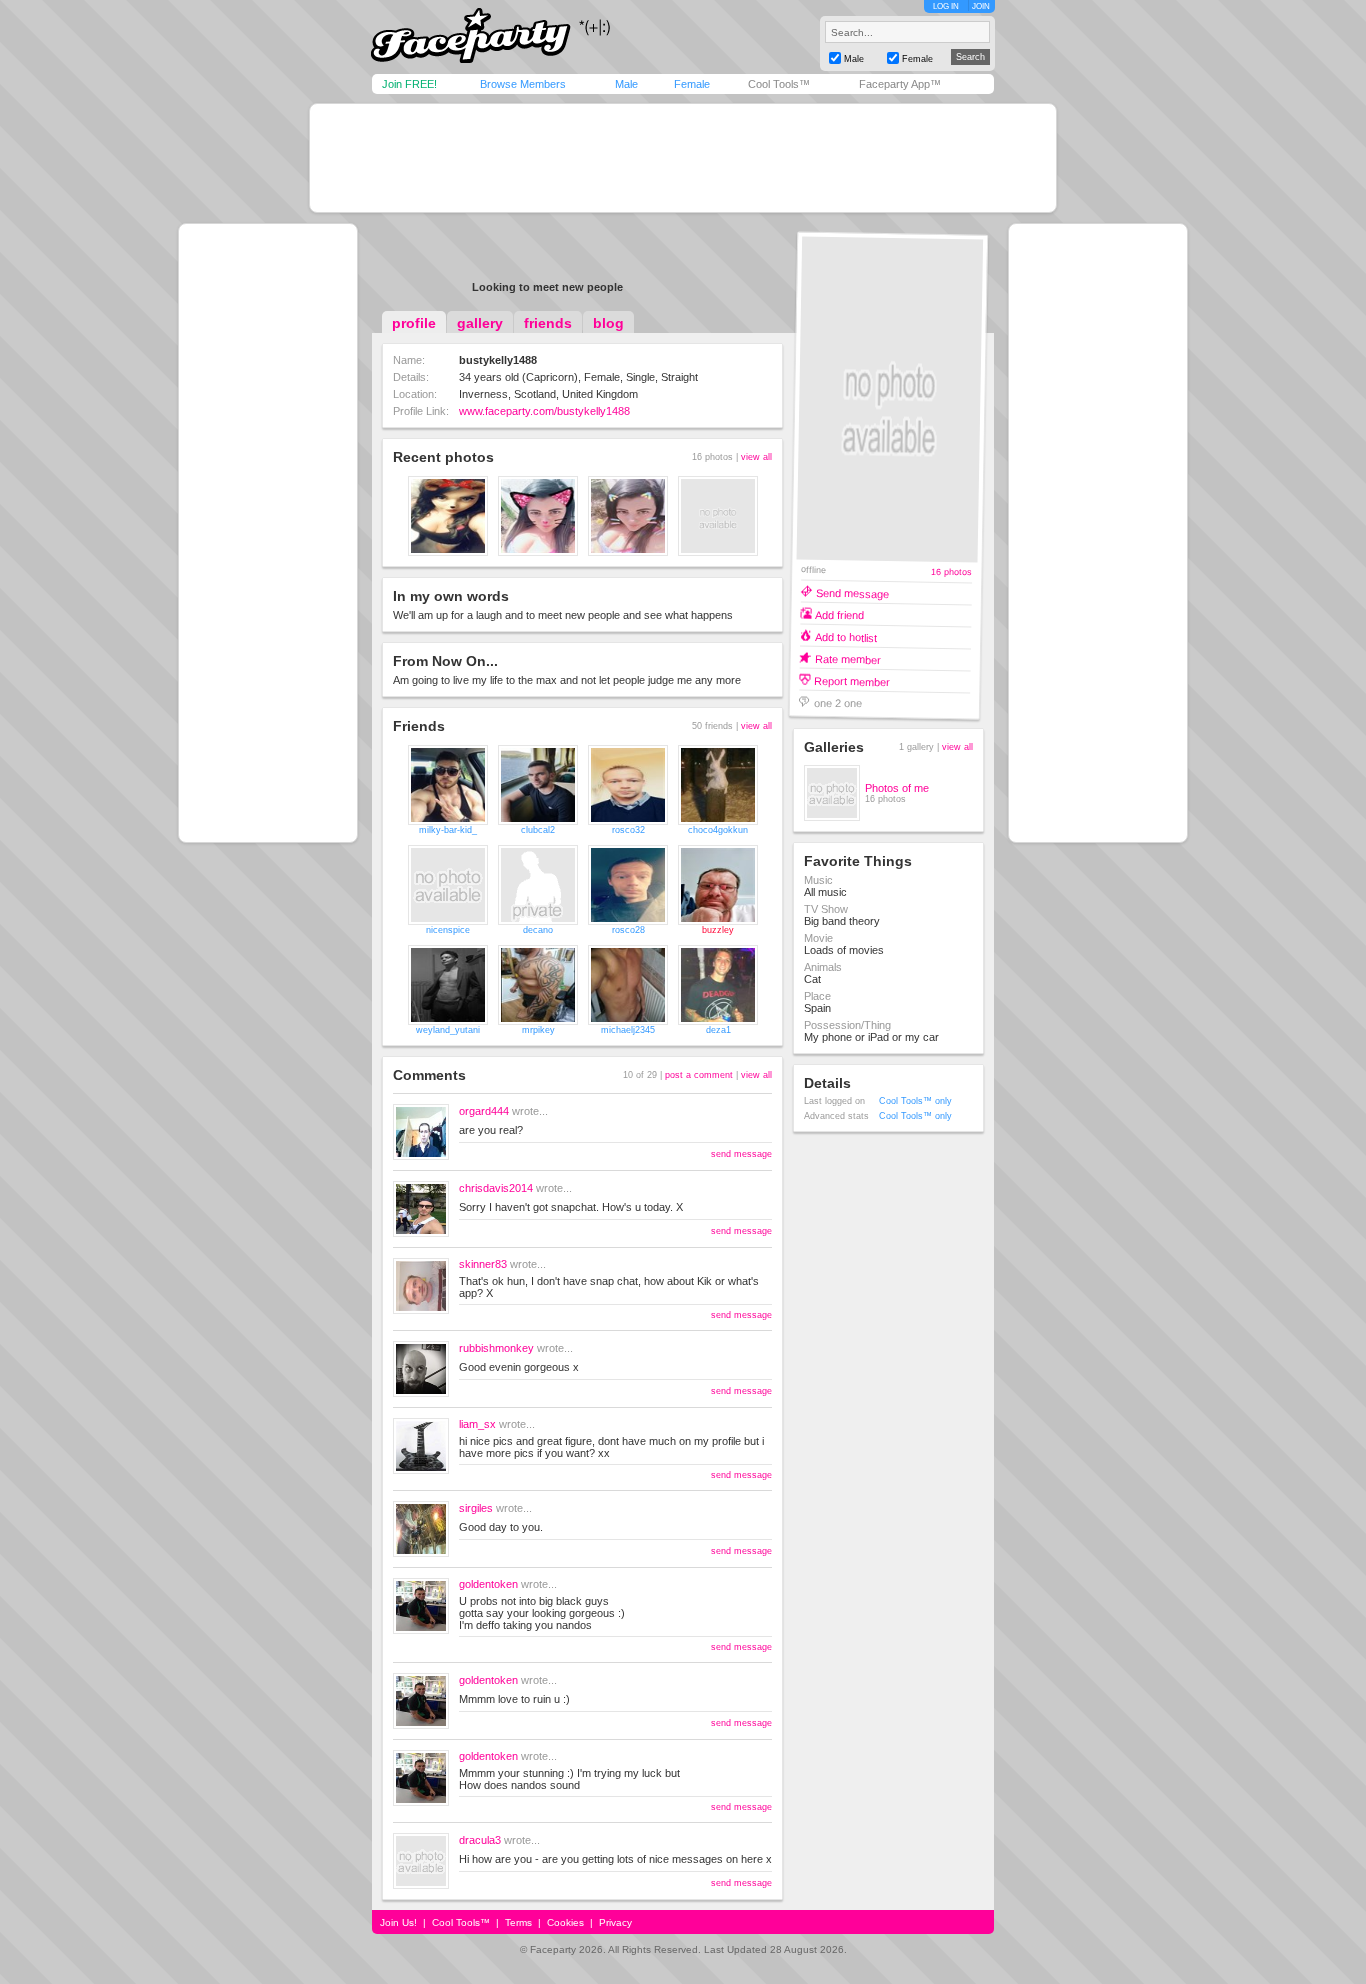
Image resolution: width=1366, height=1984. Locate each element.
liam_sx (477, 1424)
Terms (518, 1922)
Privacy (615, 1922)
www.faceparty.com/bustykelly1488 (544, 411)
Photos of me (897, 788)
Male (626, 84)
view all (756, 457)
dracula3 (480, 1840)
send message (741, 1154)
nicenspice (448, 930)
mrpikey (538, 1030)
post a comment (699, 1075)
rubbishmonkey (496, 1348)
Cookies (565, 1922)
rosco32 (628, 830)
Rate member (848, 658)
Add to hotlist (846, 636)
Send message (852, 592)
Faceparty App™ (900, 84)
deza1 (718, 1030)
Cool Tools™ (779, 84)
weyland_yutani (448, 1030)
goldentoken (488, 1584)
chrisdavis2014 (496, 1188)
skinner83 (483, 1264)
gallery (480, 323)
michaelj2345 (628, 1030)
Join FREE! (409, 84)
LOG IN (946, 6)
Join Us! (398, 1922)
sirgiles (476, 1508)
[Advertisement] (683, 158)
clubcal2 (538, 830)
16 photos (951, 572)
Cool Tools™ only (915, 1101)
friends (548, 323)
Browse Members (523, 84)
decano (538, 930)
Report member (852, 680)
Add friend (839, 614)
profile (414, 323)
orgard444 (484, 1111)
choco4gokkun (718, 830)
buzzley (718, 930)
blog (608, 323)
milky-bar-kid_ (448, 830)
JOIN (981, 6)
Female (692, 84)
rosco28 (628, 930)
